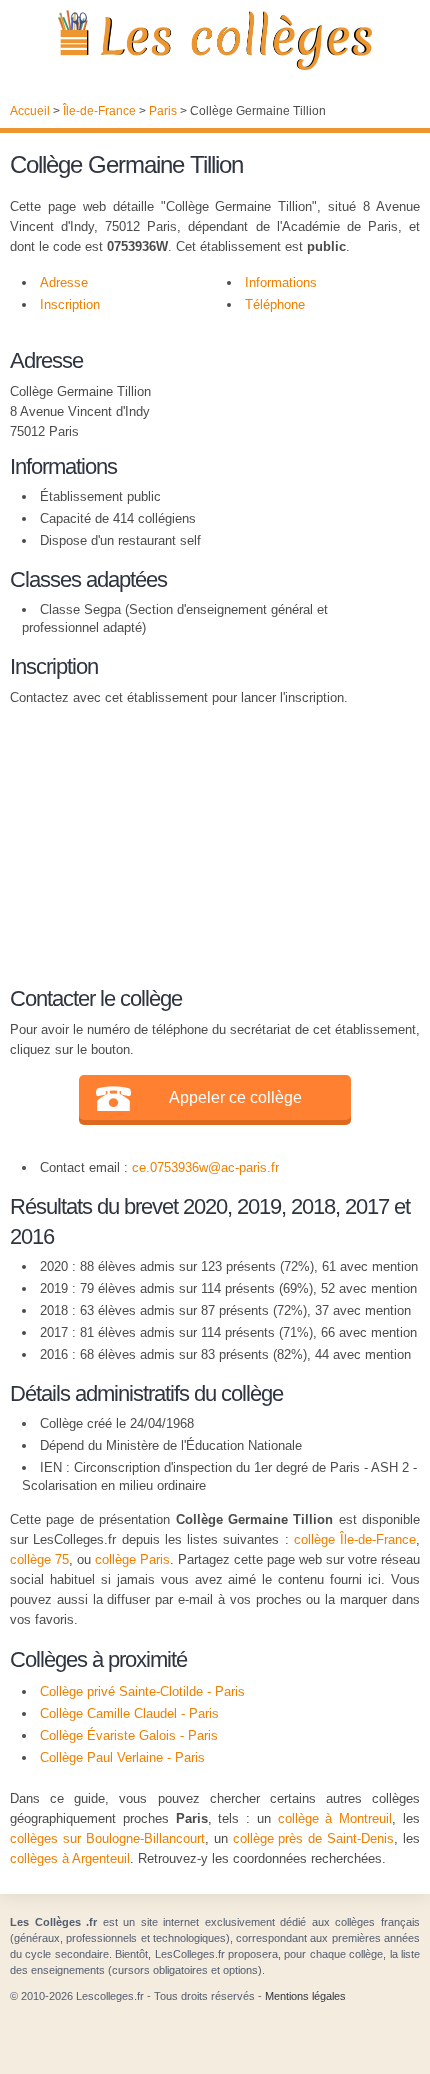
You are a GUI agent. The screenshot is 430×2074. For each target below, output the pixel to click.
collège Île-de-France (355, 1539)
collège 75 (39, 1559)
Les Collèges (215, 40)
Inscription (70, 304)
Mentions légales (305, 1996)
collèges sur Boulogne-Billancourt (107, 1838)
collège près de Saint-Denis (314, 1838)
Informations (281, 282)
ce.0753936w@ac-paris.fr (205, 1167)
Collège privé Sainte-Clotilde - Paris (142, 1691)
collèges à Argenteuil (70, 1858)
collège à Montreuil (335, 1818)
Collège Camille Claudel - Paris (129, 1713)
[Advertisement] (205, 843)
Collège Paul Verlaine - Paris (122, 1757)
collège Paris (132, 1559)
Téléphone (275, 304)
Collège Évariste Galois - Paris (129, 1735)
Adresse (64, 282)
